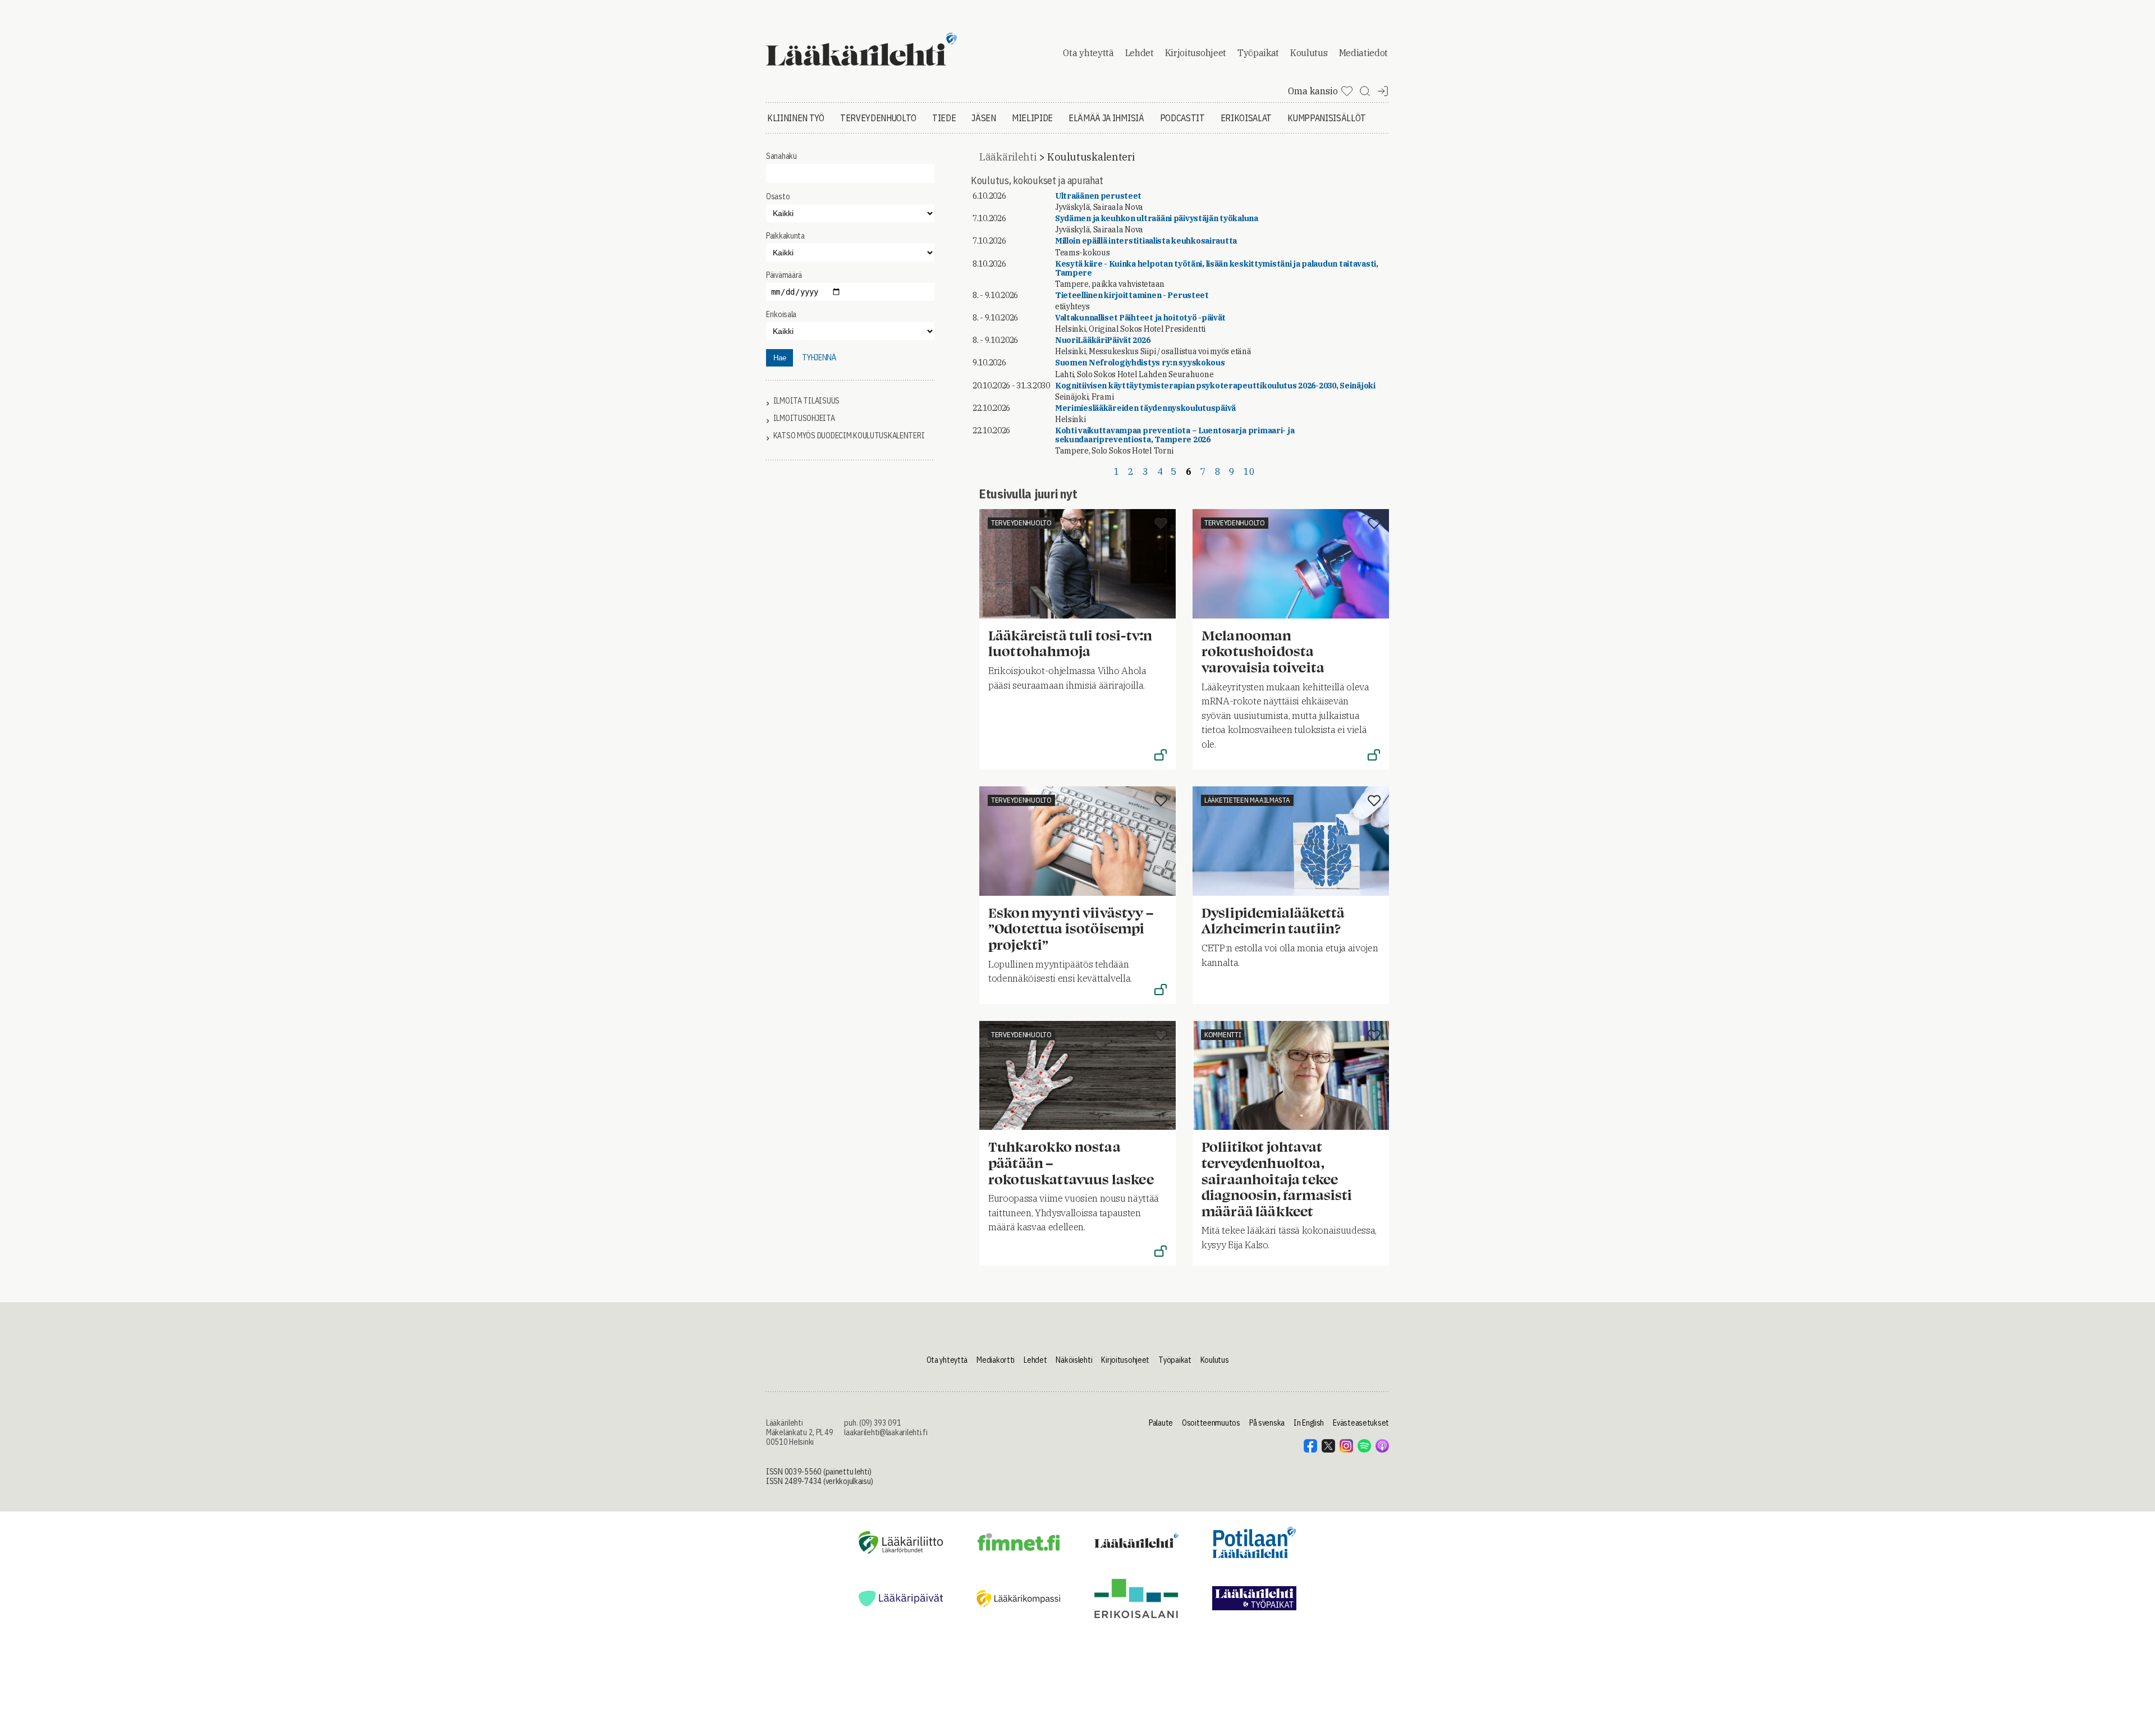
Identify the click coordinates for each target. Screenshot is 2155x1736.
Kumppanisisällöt (1327, 118)
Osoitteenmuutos (1211, 1423)
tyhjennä (819, 358)
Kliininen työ (796, 118)
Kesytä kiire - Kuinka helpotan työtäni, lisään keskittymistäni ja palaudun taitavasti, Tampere (1217, 268)
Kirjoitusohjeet (1196, 53)
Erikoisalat (1246, 118)
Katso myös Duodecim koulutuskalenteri (849, 436)
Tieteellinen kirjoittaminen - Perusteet (1132, 295)
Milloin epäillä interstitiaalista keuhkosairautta (1146, 241)
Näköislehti (1074, 1360)
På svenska (1267, 1423)
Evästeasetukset (1361, 1423)
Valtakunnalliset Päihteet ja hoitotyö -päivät (1140, 318)
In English (1309, 1423)
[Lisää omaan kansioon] (1161, 524)
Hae (780, 358)
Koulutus (1309, 53)
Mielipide (1032, 118)
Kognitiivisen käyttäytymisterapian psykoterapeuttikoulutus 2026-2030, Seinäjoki (1215, 386)
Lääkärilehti (1008, 157)
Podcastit (1182, 118)
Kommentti (1223, 1035)
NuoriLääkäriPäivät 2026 (1103, 340)
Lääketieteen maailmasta (1247, 800)
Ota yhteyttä (1088, 53)
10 (1249, 471)
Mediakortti (996, 1360)
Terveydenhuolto (878, 118)
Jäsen (983, 118)
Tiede (944, 118)
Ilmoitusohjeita (804, 418)
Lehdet (1140, 53)
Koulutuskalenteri (1091, 157)
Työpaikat (1258, 53)
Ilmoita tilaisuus (806, 401)
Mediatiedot (1363, 53)
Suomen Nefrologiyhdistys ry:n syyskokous (1140, 363)
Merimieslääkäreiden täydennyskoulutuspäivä (1145, 408)
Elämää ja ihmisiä (1106, 118)
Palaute (1161, 1423)
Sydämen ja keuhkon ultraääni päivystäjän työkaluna (1157, 218)
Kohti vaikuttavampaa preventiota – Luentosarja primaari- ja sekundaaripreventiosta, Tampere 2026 (1175, 435)
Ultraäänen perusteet (1098, 196)
